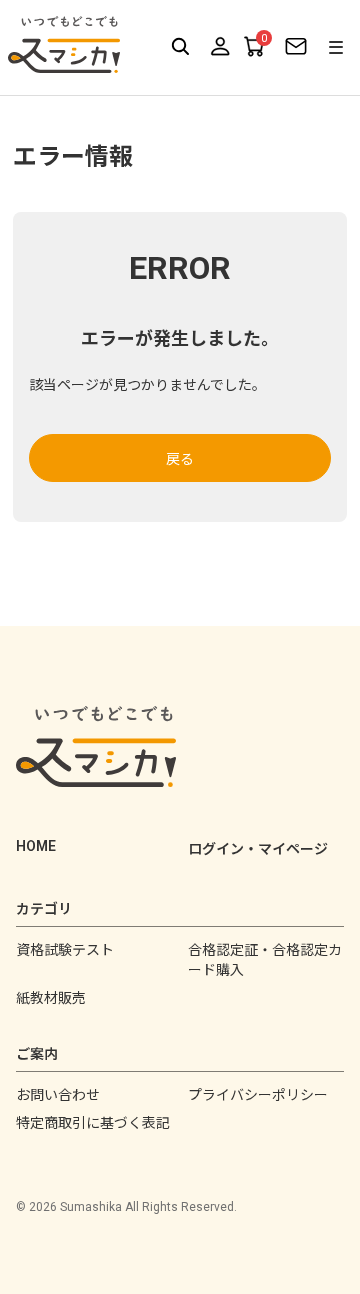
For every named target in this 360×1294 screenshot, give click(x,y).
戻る (180, 459)
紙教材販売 (51, 998)
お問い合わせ (58, 1095)
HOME (36, 846)
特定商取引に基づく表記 (93, 1123)
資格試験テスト (65, 950)
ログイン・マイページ (258, 849)
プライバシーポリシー (258, 1095)
